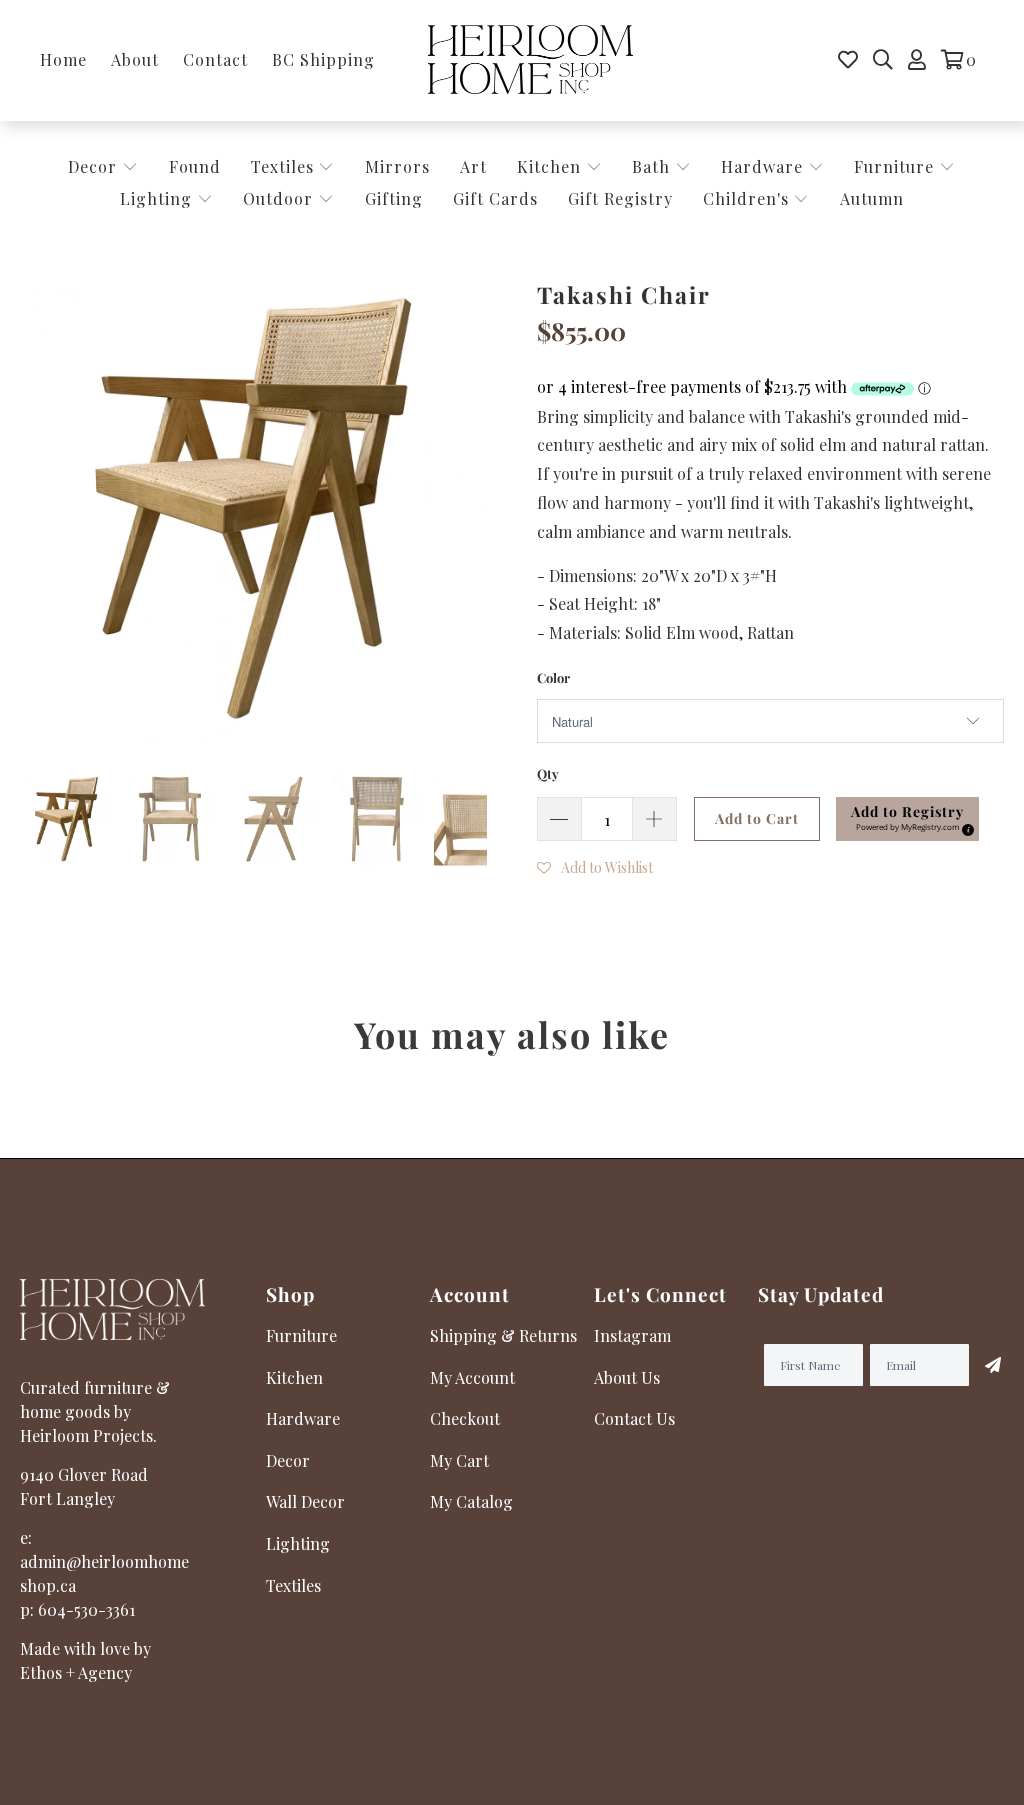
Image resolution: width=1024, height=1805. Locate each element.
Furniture (894, 166)
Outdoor (280, 198)
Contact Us (634, 1418)
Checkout (465, 1418)
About (135, 59)
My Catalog (471, 1501)
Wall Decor (305, 1501)
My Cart (459, 1460)
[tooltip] (965, 827)
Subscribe (987, 1365)
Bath (653, 166)
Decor (95, 166)
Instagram (632, 1335)
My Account (472, 1377)
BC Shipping (323, 59)
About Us (627, 1377)
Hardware (764, 166)
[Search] (883, 60)
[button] (907, 819)
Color (553, 677)
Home (63, 59)
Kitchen (549, 166)
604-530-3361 (86, 1609)
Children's (748, 198)
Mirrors (397, 166)
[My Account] (917, 60)
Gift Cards (495, 198)
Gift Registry (620, 198)
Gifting (394, 198)
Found (195, 166)
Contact (215, 59)
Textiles (285, 166)
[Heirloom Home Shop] (530, 60)
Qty (548, 773)
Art (473, 166)
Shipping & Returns (503, 1335)
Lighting (158, 198)
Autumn (872, 198)
